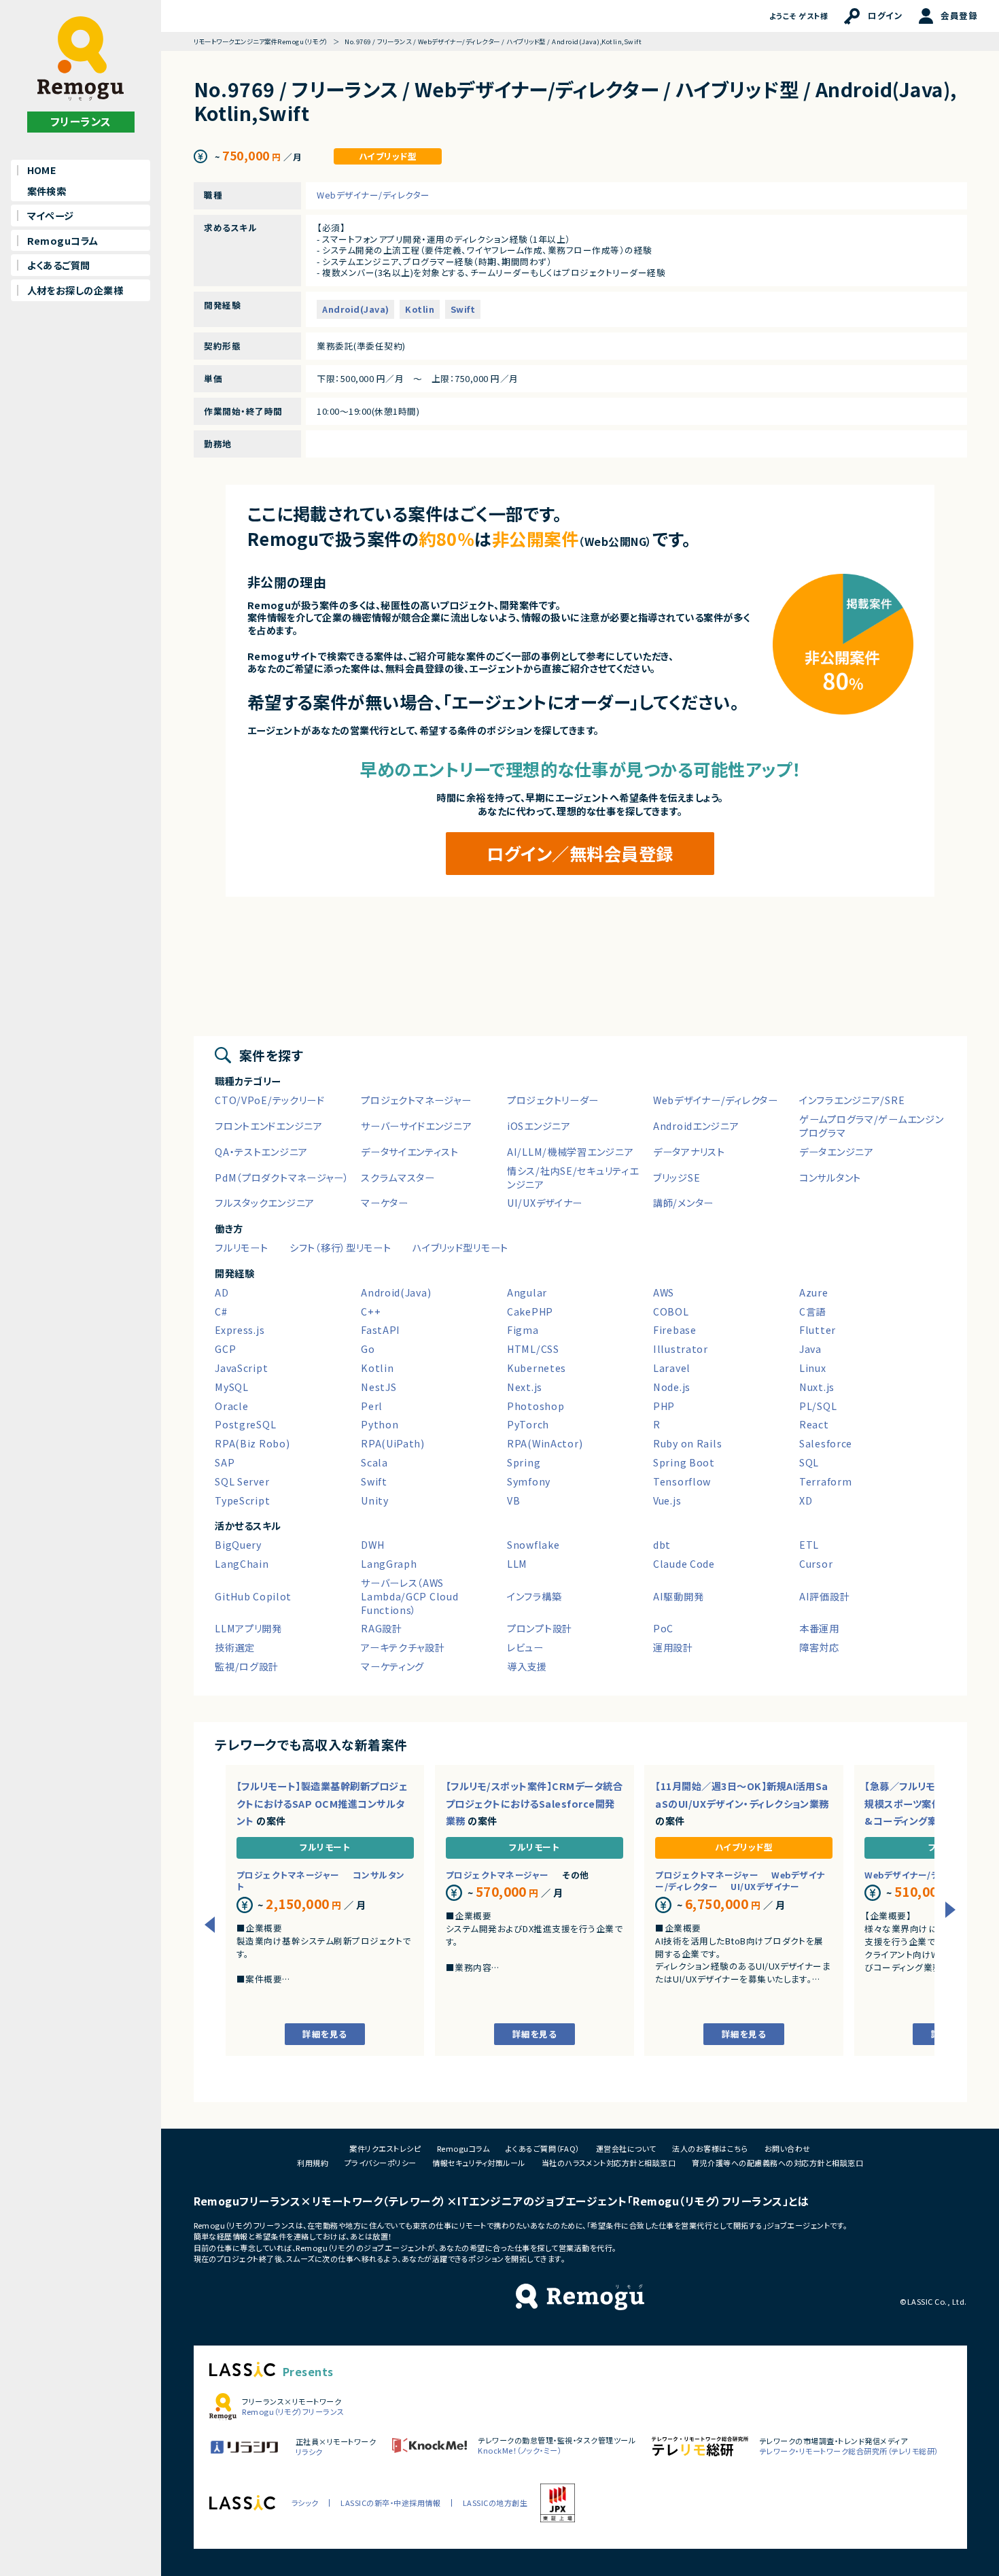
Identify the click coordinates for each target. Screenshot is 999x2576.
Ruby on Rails (687, 1443)
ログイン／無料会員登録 (580, 853)
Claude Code (684, 1564)
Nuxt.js (817, 1387)
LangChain (242, 1564)
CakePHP (530, 1311)
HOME (42, 170)
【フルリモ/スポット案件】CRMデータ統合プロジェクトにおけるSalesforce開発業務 (534, 1803)
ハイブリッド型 (388, 157)
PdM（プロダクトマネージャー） (282, 1178)
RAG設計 (382, 1628)
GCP (225, 1349)
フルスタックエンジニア (265, 1203)
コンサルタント (830, 1178)
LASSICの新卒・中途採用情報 (390, 2503)
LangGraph (389, 1564)
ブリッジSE (677, 1178)
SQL (809, 1462)
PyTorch (528, 1424)
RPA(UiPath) (393, 1443)
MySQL (232, 1387)
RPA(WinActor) (545, 1443)
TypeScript (242, 1500)
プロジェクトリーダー (553, 1100)
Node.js (672, 1387)
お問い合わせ (788, 2148)
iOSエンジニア (539, 1126)
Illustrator (681, 1349)
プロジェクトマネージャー (416, 1100)
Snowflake (533, 1545)
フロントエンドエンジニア (269, 1126)
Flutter (818, 1330)
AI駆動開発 (678, 1596)
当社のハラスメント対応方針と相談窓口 (609, 2163)
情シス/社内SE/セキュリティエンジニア (573, 1178)
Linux (813, 1368)
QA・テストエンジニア (261, 1152)
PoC (663, 1628)
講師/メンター (683, 1203)
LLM (517, 1564)
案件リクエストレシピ (385, 2148)
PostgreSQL (245, 1424)
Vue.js (667, 1500)
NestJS (379, 1387)
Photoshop (536, 1406)
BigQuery (238, 1545)
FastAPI (381, 1330)
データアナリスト (689, 1152)
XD (806, 1500)
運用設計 (673, 1647)
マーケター (385, 1203)
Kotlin (420, 309)
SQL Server (242, 1481)
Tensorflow (682, 1481)
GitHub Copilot (253, 1596)
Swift (463, 309)
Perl (372, 1406)
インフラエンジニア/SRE (852, 1100)
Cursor (816, 1564)
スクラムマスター (398, 1178)
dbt (662, 1545)
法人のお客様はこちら (710, 2148)
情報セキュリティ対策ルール (478, 2163)
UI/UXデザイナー (545, 1203)
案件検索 (47, 191)
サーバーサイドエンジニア (417, 1126)
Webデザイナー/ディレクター (373, 195)
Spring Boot (684, 1462)
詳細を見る (325, 2034)
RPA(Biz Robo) (252, 1443)
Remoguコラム (63, 241)
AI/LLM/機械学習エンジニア (570, 1152)
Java (810, 1349)
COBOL (671, 1311)
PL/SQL (818, 1406)
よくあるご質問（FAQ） (543, 2148)
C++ (371, 1311)
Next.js (525, 1387)
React (814, 1424)
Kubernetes (537, 1368)
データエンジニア (837, 1152)
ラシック (305, 2503)
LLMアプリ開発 (248, 1628)
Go (368, 1349)
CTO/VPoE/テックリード (270, 1100)
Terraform (825, 1481)
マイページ (51, 216)
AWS (664, 1292)
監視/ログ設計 (247, 1666)
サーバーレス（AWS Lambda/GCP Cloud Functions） (409, 1596)
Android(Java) (355, 309)
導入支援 (527, 1666)
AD (222, 1292)
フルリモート (241, 1248)
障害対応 (819, 1647)
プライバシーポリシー (381, 2163)
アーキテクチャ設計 (403, 1647)
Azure (814, 1292)
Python (380, 1424)
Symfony (529, 1481)
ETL (809, 1545)
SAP (225, 1462)
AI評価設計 (824, 1596)
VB (513, 1500)
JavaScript (241, 1368)
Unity (375, 1500)
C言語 (812, 1311)
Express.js (240, 1330)
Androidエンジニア (696, 1126)
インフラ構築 (534, 1596)
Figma (523, 1330)
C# (221, 1311)
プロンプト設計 (540, 1628)
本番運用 (819, 1628)
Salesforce (826, 1443)
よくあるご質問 (59, 265)
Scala (374, 1462)
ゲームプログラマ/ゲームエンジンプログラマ (871, 1126)
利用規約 (313, 2163)
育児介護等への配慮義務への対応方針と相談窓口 (777, 2163)
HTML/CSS (533, 1349)
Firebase (675, 1330)
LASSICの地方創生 (495, 2503)
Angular (527, 1292)
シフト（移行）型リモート (340, 1248)
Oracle (231, 1406)
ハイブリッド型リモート (460, 1248)
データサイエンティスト (410, 1152)
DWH (372, 1545)
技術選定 (235, 1647)
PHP (664, 1406)
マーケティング (392, 1666)
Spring (524, 1462)
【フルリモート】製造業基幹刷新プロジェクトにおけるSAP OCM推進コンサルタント (322, 1803)
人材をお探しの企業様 (75, 290)
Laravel (672, 1368)
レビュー (525, 1647)
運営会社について (626, 2148)
